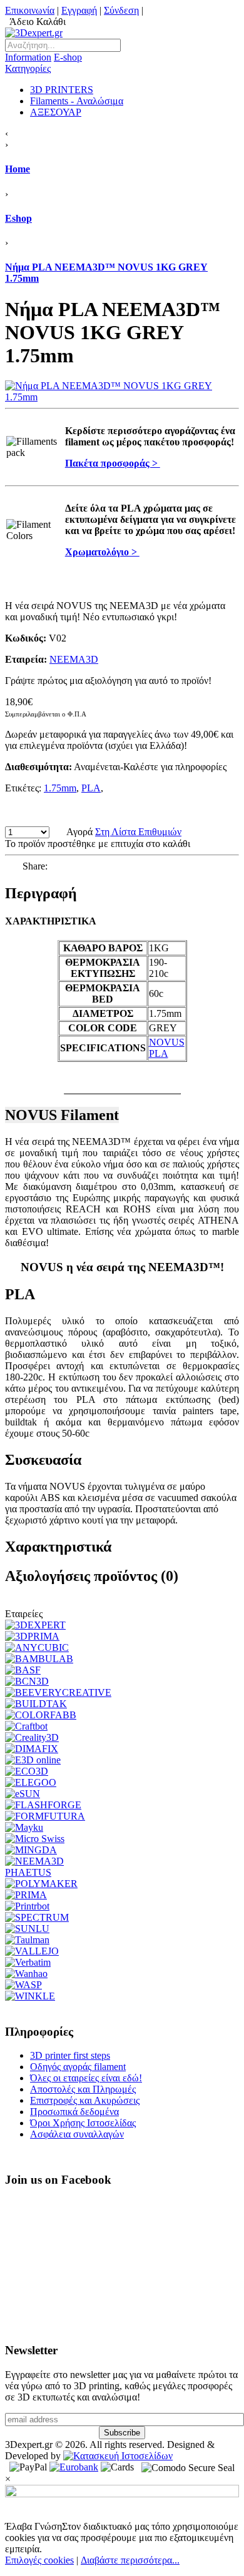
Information (28, 57)
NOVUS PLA (167, 1048)
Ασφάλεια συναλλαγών (77, 2134)
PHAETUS (28, 1872)
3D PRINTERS (62, 90)
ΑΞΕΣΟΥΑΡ (56, 112)
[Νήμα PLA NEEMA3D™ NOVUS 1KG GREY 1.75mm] (122, 397)
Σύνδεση (121, 10)
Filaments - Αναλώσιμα (77, 101)
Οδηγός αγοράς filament (78, 2067)
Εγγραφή (79, 10)
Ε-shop (43, 63)
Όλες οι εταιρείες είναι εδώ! (86, 2078)
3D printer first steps (70, 2055)
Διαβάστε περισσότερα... (130, 2560)
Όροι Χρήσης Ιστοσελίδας (83, 2123)
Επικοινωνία (30, 10)
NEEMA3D (74, 659)
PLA (91, 788)
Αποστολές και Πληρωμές (83, 2089)
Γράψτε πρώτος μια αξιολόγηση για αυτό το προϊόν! (108, 681)
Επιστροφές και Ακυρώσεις (85, 2100)
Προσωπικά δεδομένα (74, 2112)
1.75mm (60, 788)
